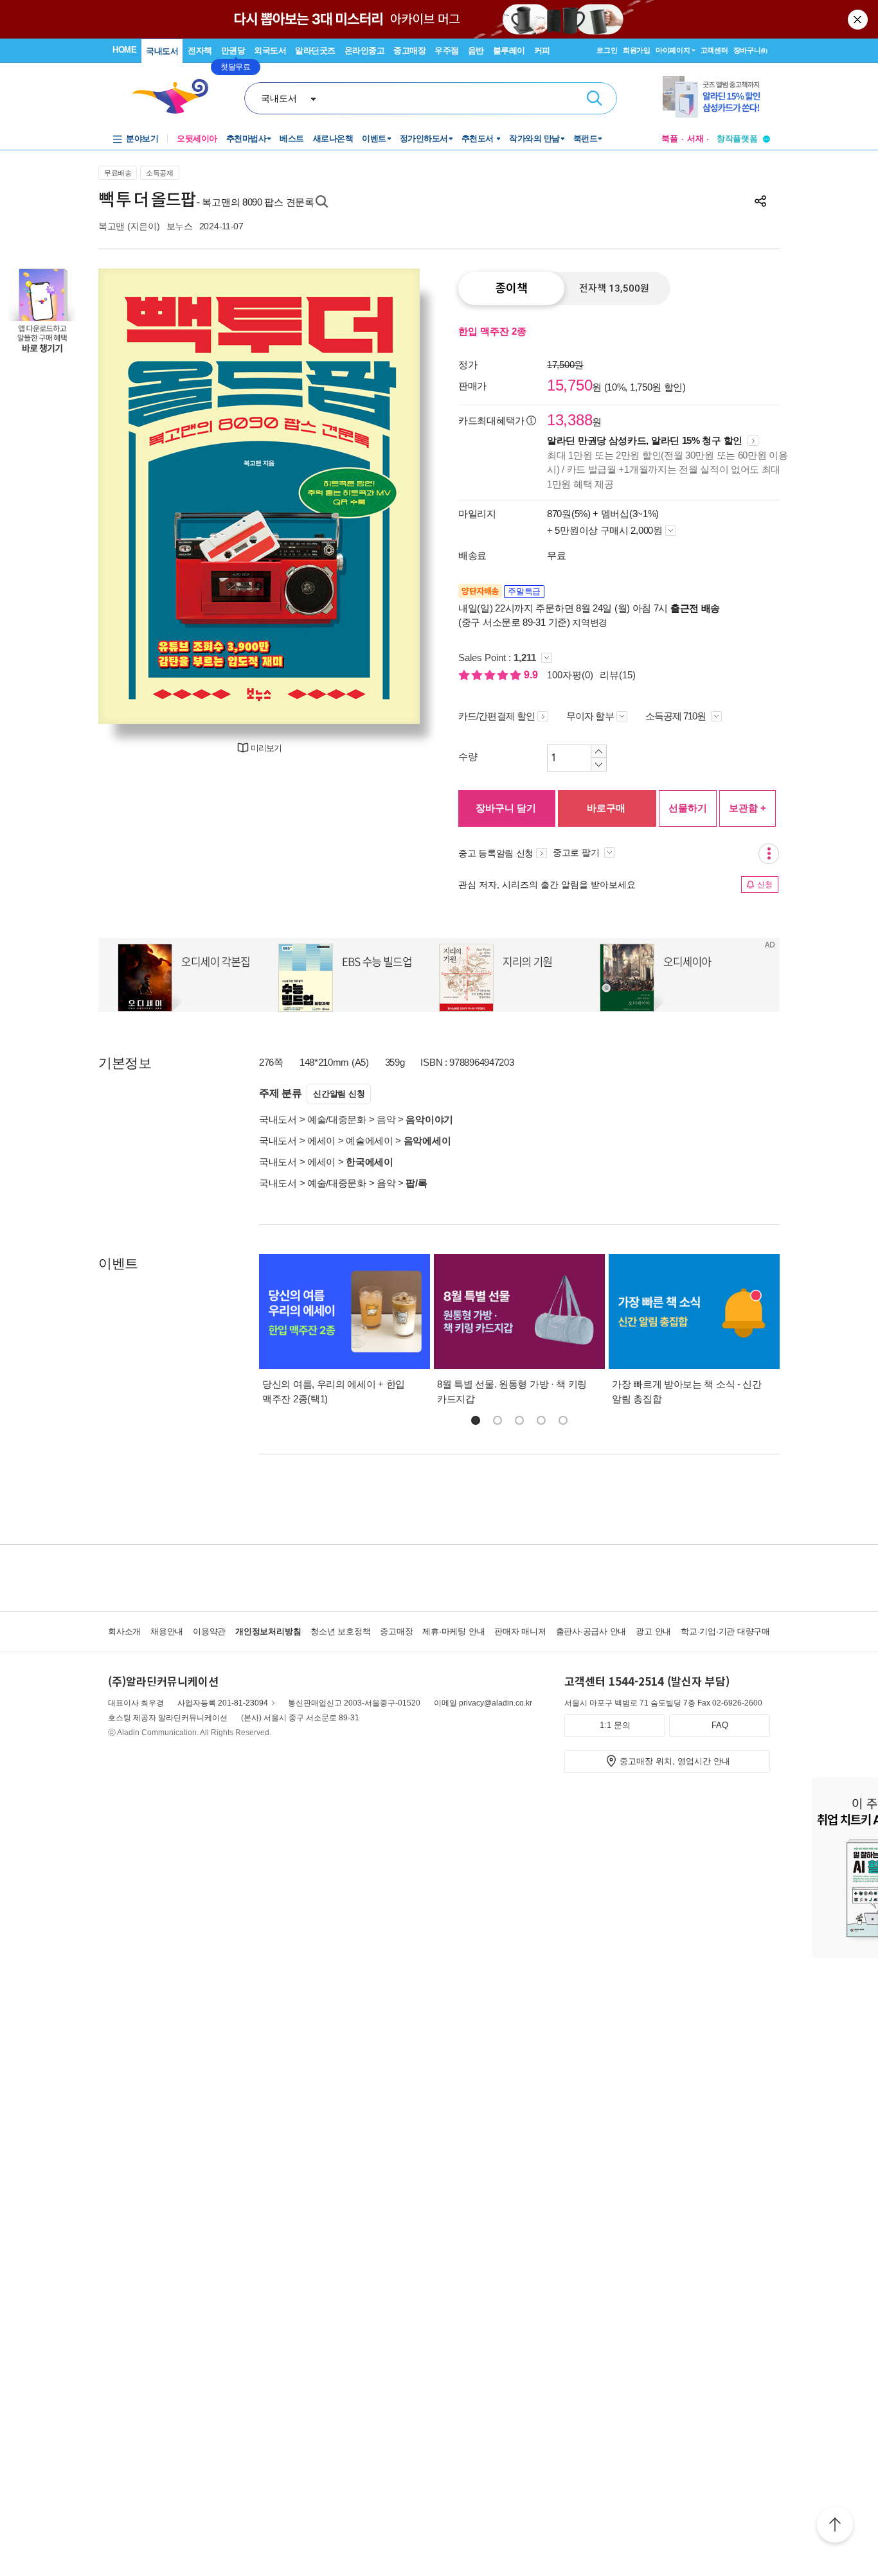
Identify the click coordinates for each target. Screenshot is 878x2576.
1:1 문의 (615, 1725)
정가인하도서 (424, 138)
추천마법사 (246, 138)
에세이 (321, 1141)
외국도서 (270, 50)
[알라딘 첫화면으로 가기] (176, 97)
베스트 (292, 138)
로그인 (607, 50)
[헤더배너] (716, 97)
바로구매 (606, 808)
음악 (386, 1119)
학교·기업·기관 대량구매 (725, 1631)
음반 (476, 50)
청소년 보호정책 (340, 1631)
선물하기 (688, 808)
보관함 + (748, 808)
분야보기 (142, 138)
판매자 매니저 (520, 1631)
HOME (124, 50)
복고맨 (112, 226)
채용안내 (167, 1631)
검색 (595, 98)
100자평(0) (570, 675)
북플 (670, 138)
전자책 (200, 50)
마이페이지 (673, 50)
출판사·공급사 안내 (591, 1631)
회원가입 (637, 50)
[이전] (139, 496)
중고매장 (409, 50)
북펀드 (586, 138)
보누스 (180, 226)
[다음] (380, 496)
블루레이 (509, 50)
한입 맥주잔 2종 (492, 331)
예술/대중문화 (337, 1119)
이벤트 (374, 138)
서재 (695, 138)
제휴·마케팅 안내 (453, 1631)
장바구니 (750, 50)
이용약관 (209, 1631)
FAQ (720, 1725)
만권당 (233, 50)
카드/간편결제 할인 (497, 716)
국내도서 (162, 51)
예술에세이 (370, 1141)
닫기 (859, 19)
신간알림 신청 (339, 1094)
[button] (476, 1420)
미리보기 (266, 748)
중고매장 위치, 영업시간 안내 (675, 1761)
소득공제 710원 (677, 716)
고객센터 (714, 50)
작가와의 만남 (534, 138)
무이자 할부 (590, 716)
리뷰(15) (618, 675)
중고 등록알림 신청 (496, 853)
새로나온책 (333, 138)
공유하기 (760, 201)
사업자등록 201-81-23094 (223, 1703)
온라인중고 (365, 50)
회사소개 (124, 1631)
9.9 (532, 675)
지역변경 (590, 622)
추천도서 (479, 138)
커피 (542, 50)
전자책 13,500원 (614, 288)
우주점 (447, 50)
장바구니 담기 (506, 808)
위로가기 (835, 2527)
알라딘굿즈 (315, 50)
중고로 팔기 (577, 852)
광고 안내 (653, 1631)
